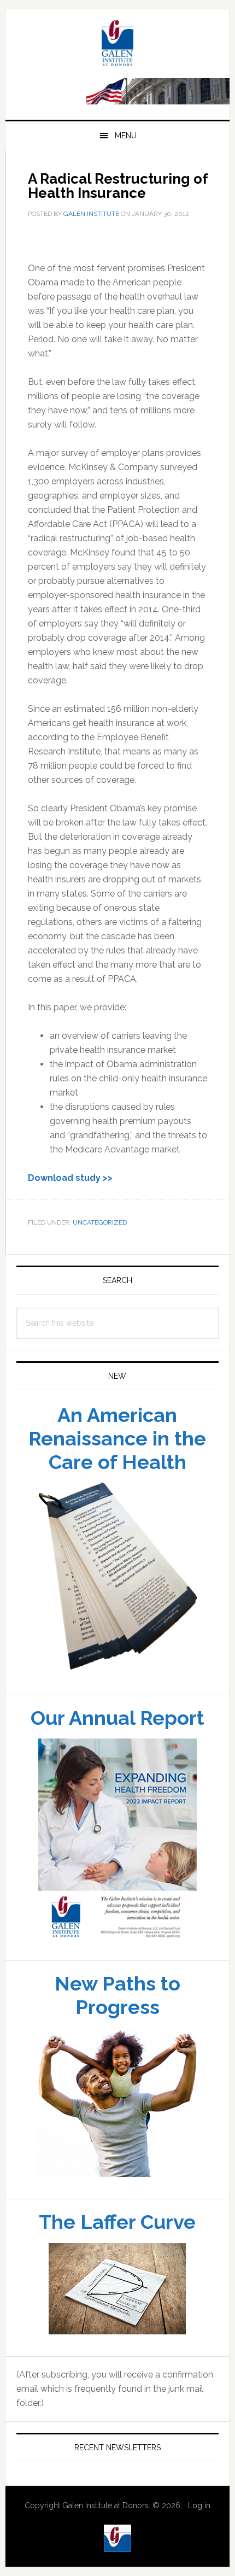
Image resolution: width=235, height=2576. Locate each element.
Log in (199, 2505)
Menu (126, 136)
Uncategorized (100, 1222)
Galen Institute (118, 45)
